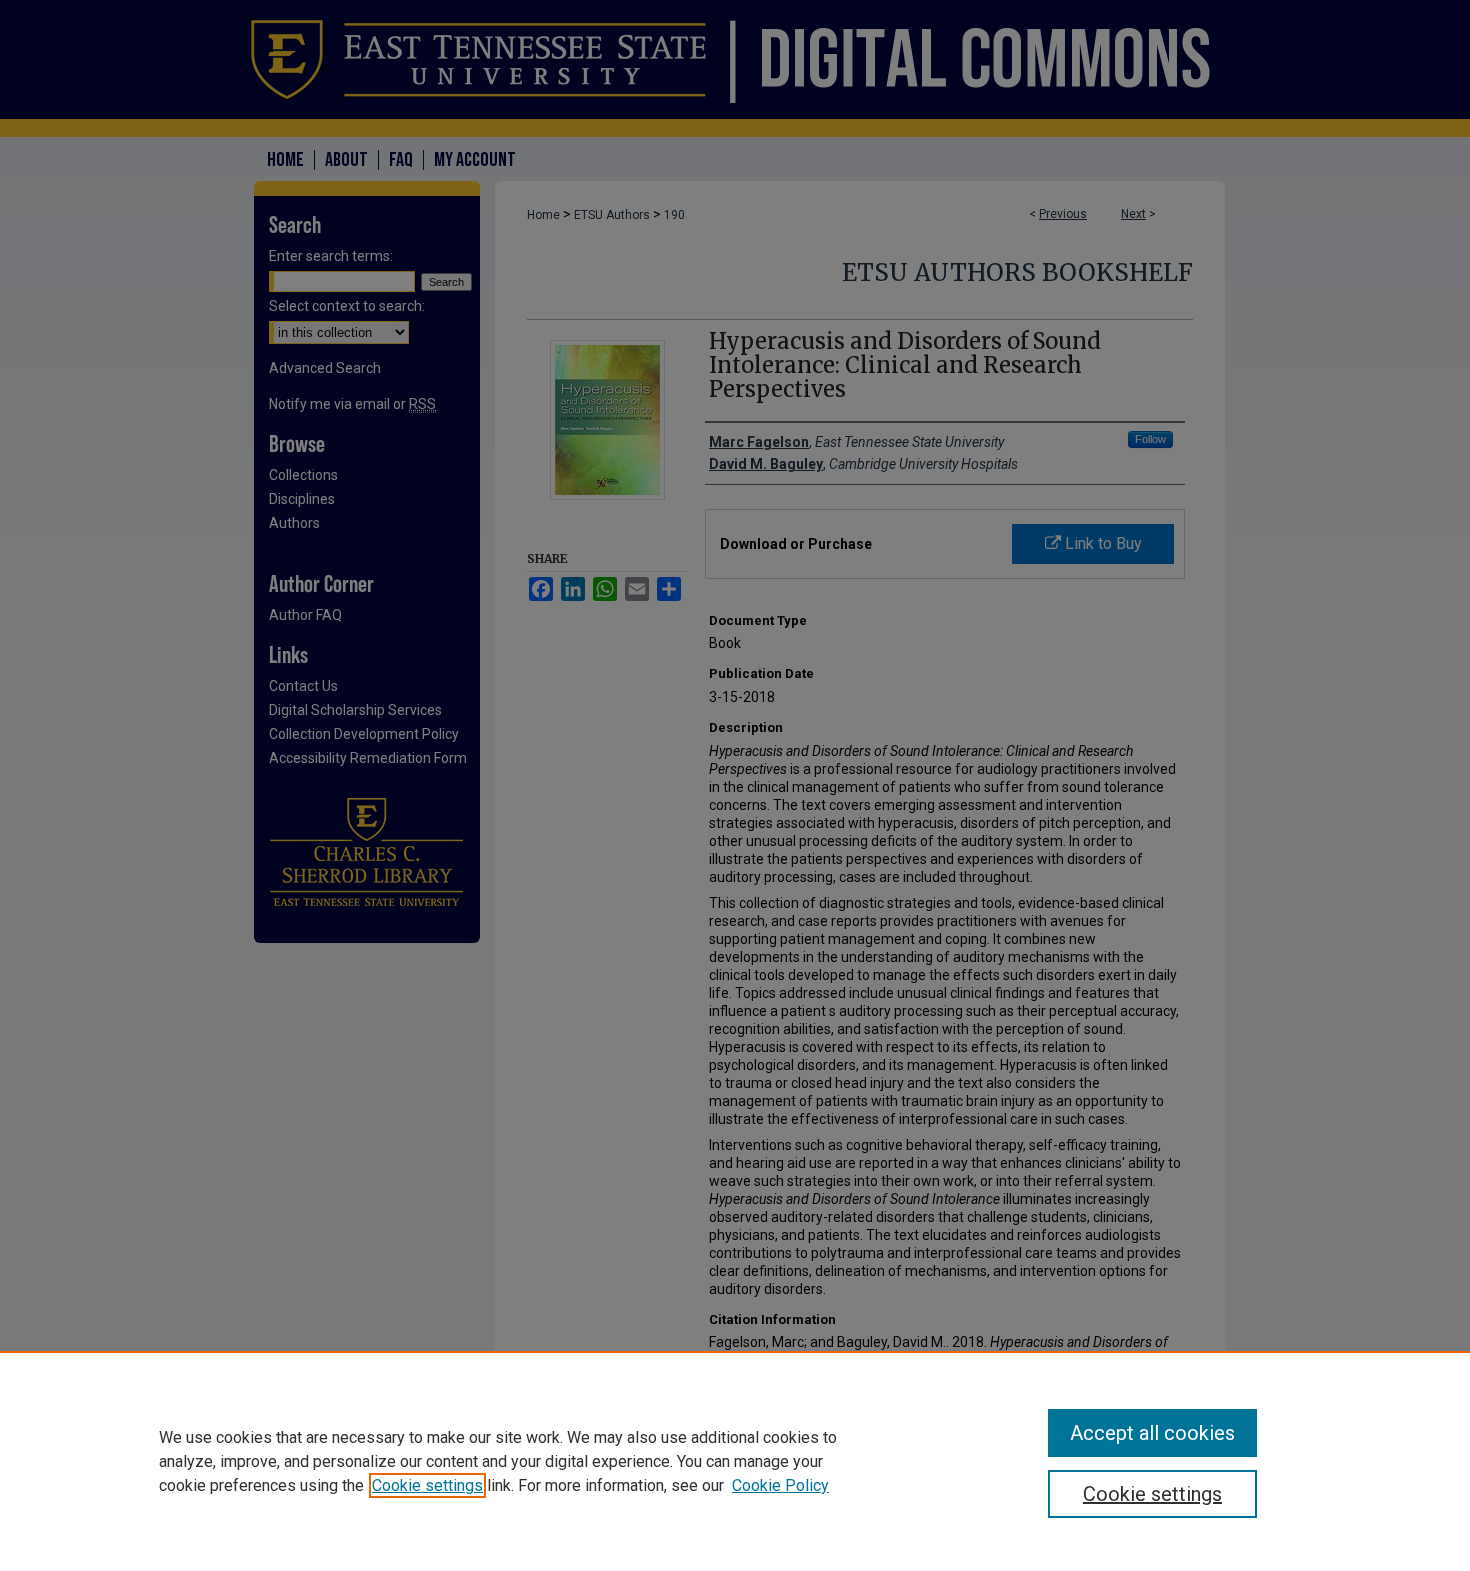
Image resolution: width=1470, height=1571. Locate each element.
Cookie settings (427, 1485)
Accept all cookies (1152, 1433)
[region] (735, 1461)
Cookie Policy (780, 1485)
